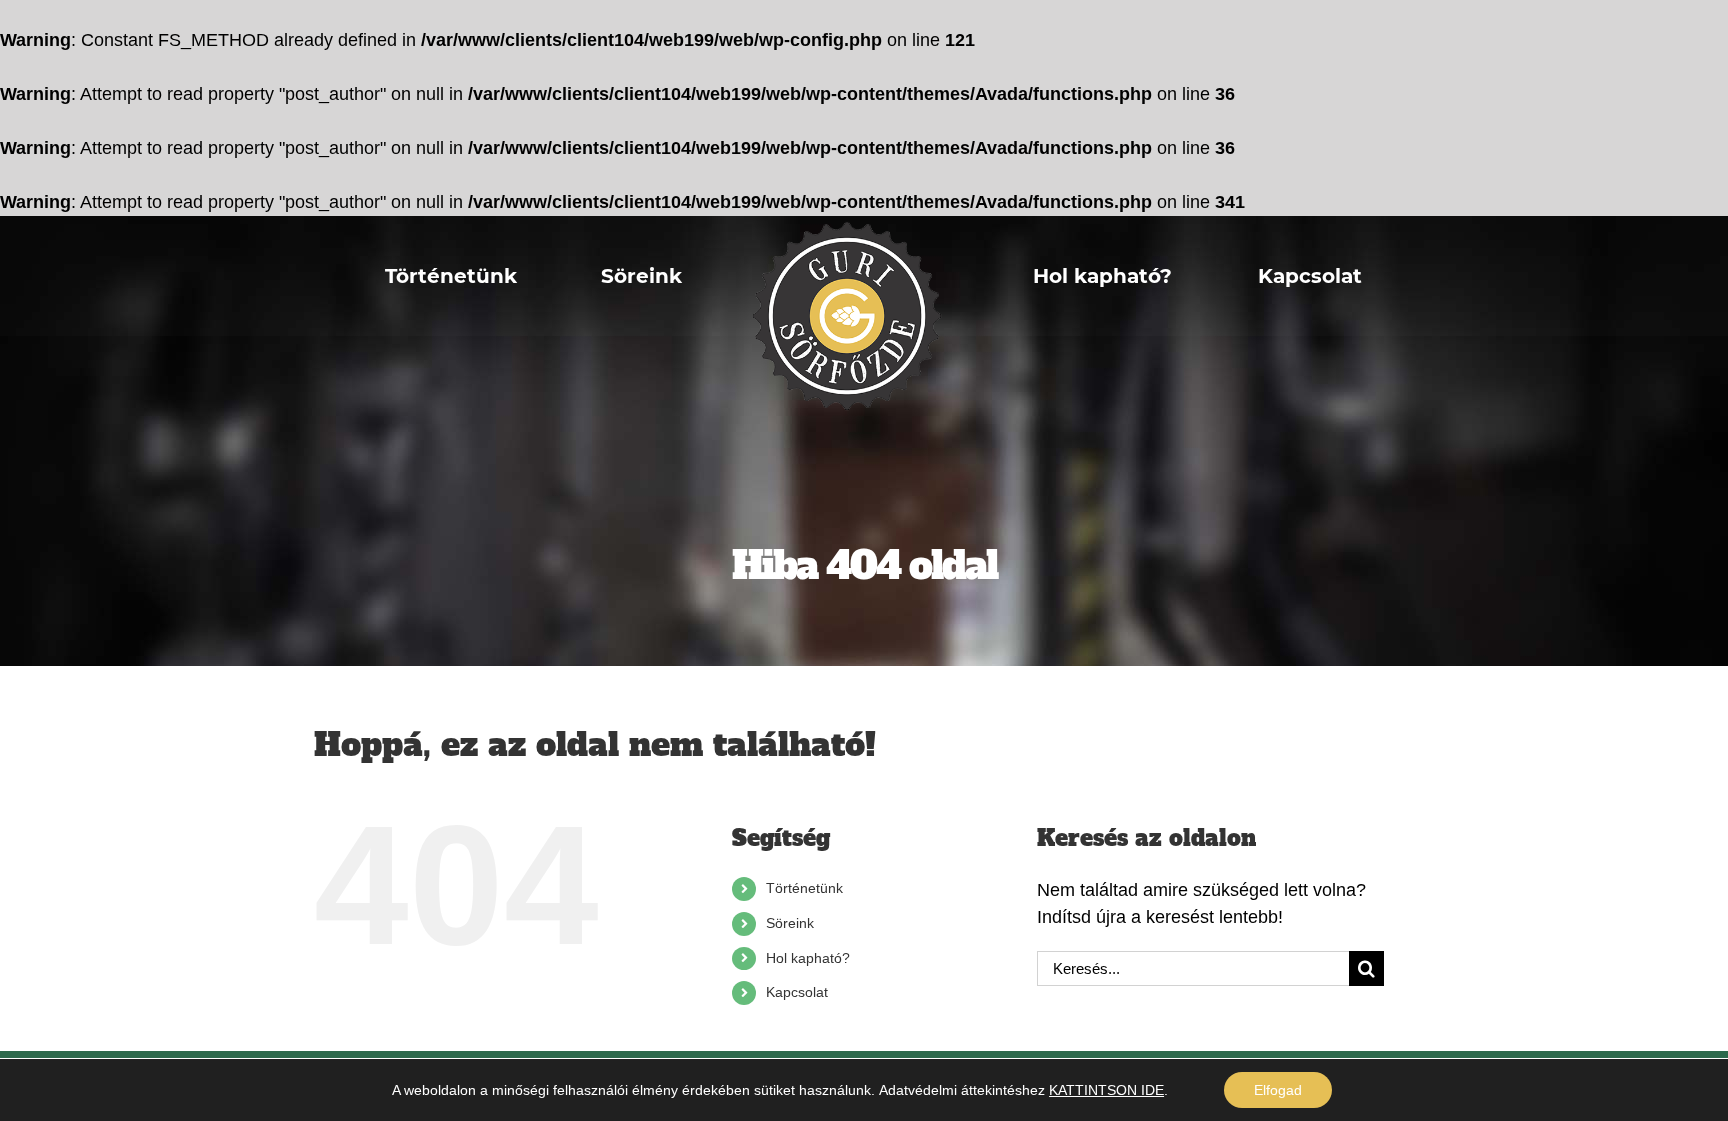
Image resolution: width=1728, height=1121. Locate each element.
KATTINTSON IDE (1106, 1090)
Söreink (790, 923)
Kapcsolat (797, 992)
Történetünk (804, 888)
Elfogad (1278, 1090)
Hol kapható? (808, 958)
